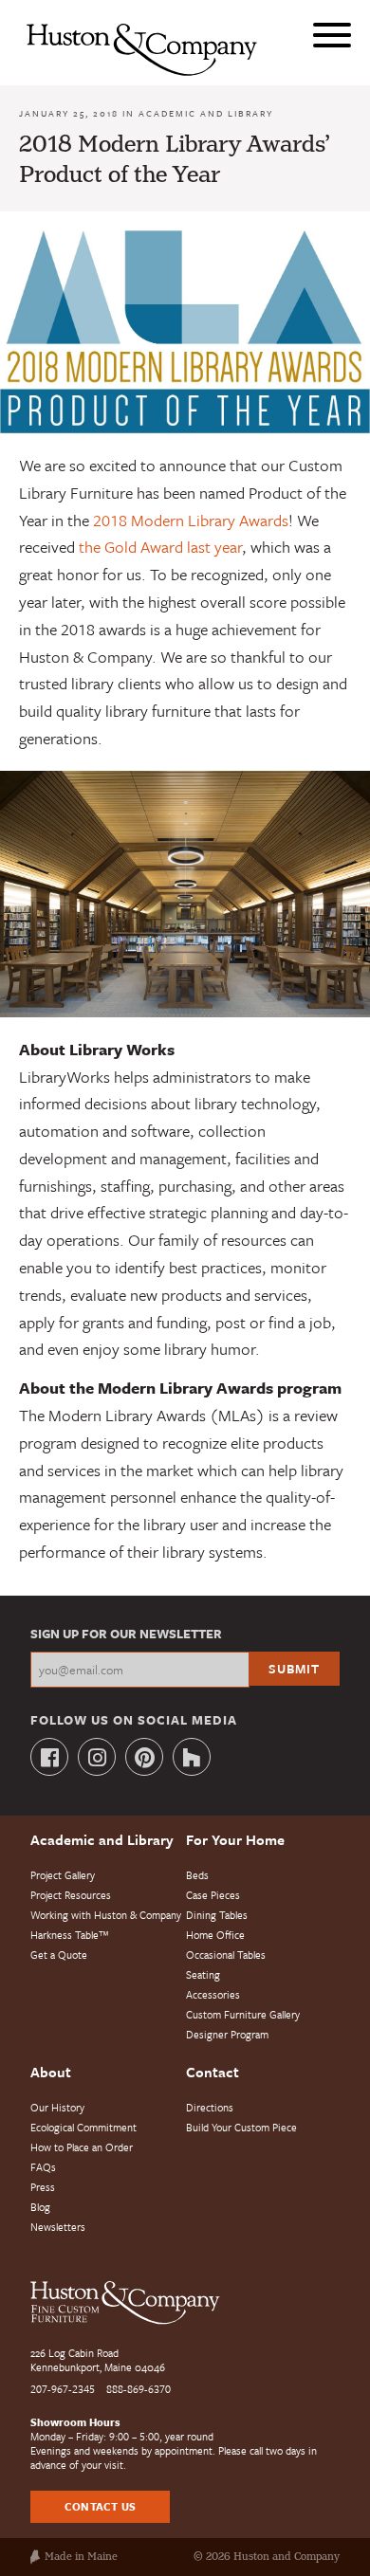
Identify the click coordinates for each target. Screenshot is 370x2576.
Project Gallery (63, 1875)
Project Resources (71, 1895)
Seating (203, 1974)
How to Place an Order (82, 2147)
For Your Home (235, 1839)
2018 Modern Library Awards (191, 520)
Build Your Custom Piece (241, 2127)
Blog (40, 2207)
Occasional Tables (226, 1955)
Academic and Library (206, 113)
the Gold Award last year (160, 547)
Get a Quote (59, 1955)
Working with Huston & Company (106, 1915)
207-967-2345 (63, 2389)
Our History (57, 2107)
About (51, 2072)
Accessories (213, 1994)
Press (43, 2187)
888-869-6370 (139, 2389)
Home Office (215, 1935)
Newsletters (58, 2227)
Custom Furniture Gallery (243, 2014)
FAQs (43, 2167)
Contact (213, 2072)
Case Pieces (213, 1895)
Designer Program (227, 2034)
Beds (197, 1875)
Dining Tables (217, 1915)
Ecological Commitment (83, 2127)
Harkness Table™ (70, 1935)
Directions (210, 2107)
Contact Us (100, 2506)
